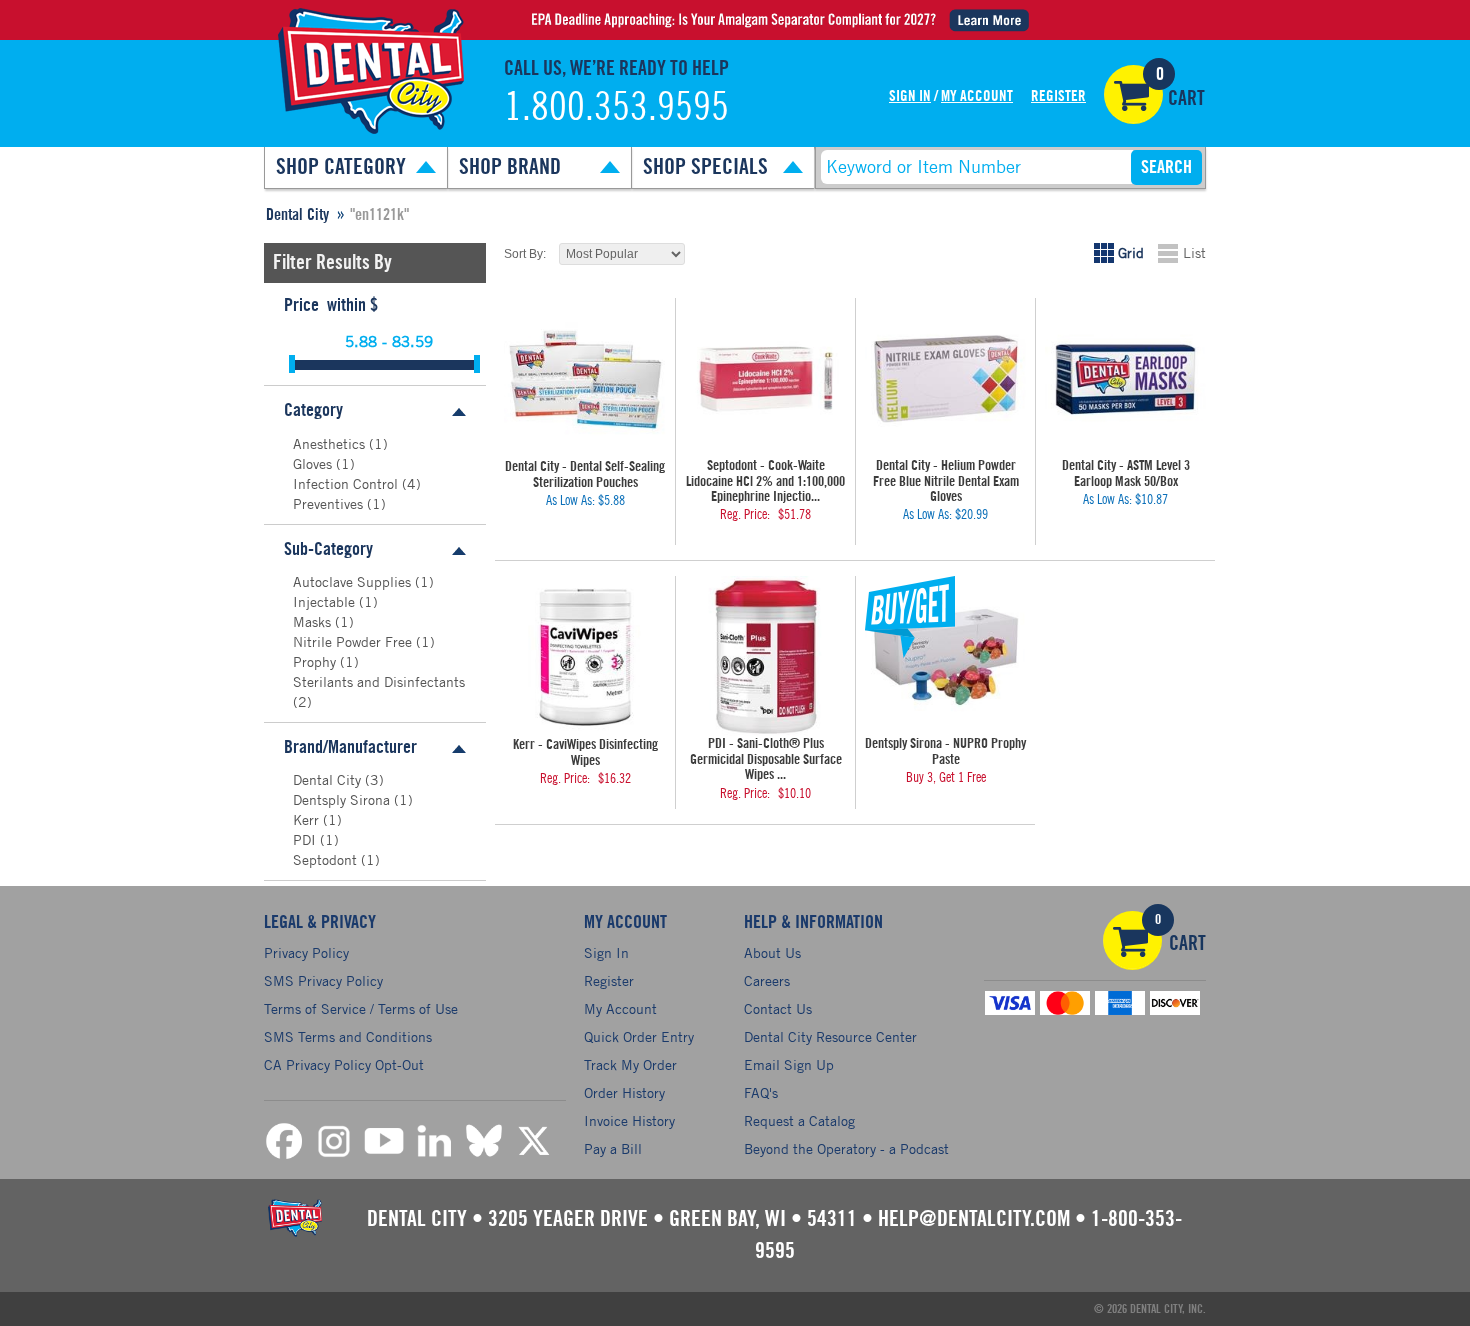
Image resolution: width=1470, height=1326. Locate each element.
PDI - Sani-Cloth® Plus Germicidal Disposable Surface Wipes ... (766, 759)
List (1194, 252)
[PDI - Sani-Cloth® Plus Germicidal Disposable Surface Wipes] (765, 656)
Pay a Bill (613, 1148)
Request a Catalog (799, 1120)
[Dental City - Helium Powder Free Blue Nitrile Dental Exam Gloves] (945, 378)
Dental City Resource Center (830, 1036)
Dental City (329, 779)
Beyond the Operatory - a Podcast (846, 1148)
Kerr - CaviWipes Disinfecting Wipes (585, 752)
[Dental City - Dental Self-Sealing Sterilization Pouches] (585, 379)
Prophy (316, 661)
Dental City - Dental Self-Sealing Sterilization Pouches (585, 474)
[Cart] (1133, 94)
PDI (306, 839)
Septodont (327, 859)
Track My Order (630, 1064)
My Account (977, 96)
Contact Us (778, 1008)
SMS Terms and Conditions (348, 1036)
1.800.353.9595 (616, 108)
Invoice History (629, 1120)
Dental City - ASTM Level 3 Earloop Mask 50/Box (1126, 473)
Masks (314, 621)
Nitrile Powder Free (354, 641)
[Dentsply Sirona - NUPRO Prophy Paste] (945, 656)
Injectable (326, 601)
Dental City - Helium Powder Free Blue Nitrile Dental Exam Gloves (946, 481)
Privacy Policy (306, 952)
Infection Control (347, 483)
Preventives (330, 503)
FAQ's (761, 1092)
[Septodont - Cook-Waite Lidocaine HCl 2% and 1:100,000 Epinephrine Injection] (765, 378)
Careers (767, 980)
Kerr (308, 819)
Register (1058, 96)
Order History (624, 1092)
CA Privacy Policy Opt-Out (344, 1064)
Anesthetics (331, 443)
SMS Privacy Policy (323, 980)
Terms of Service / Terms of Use (361, 1008)
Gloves (314, 463)
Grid (1131, 252)
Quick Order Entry (639, 1036)
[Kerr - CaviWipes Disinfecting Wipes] (585, 657)
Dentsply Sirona (343, 799)
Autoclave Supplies (354, 581)
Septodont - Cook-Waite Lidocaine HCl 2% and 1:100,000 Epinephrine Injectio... (765, 481)
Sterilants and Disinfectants (379, 681)
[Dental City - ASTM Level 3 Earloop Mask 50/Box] (1125, 378)
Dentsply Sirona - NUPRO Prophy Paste (945, 751)
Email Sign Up (789, 1064)
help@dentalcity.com (974, 1219)
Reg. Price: (745, 515)
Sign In (910, 96)
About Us (772, 952)
